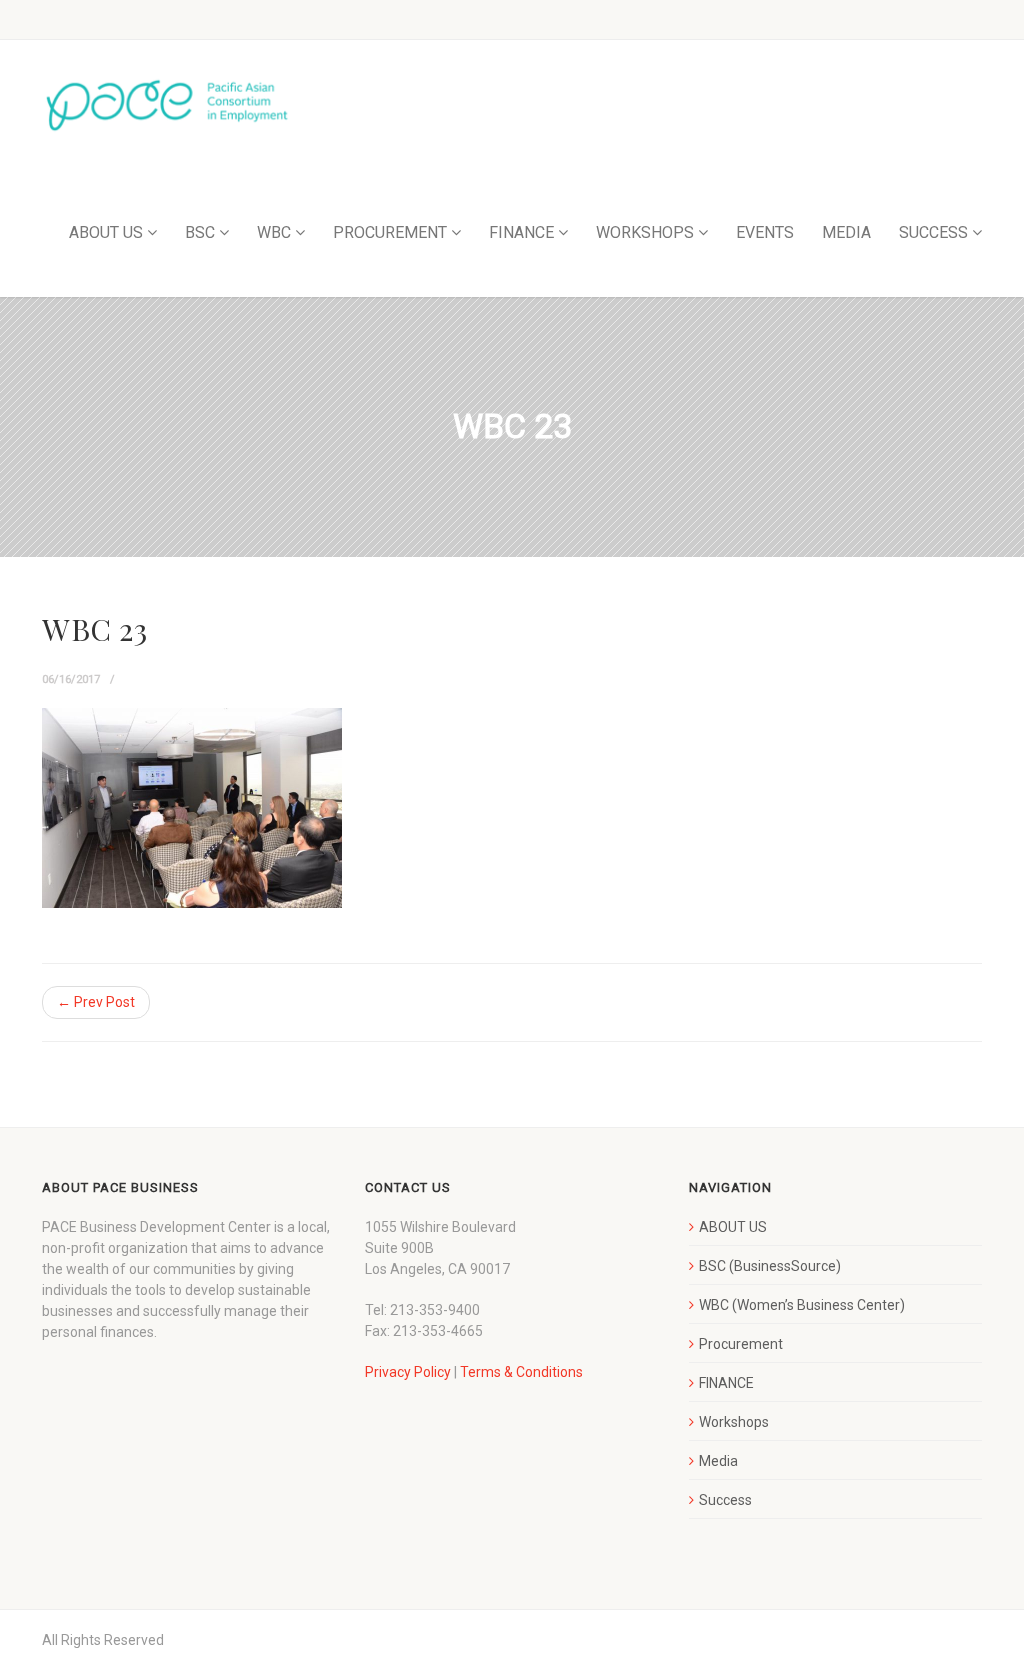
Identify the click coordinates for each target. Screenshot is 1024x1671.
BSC (200, 232)
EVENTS (765, 232)
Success (725, 1500)
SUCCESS (933, 232)
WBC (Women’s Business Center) (802, 1305)
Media (718, 1461)
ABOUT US (106, 232)
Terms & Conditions (521, 1372)
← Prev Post (96, 1002)
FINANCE (521, 232)
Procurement (741, 1344)
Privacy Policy (408, 1372)
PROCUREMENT (390, 232)
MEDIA (846, 232)
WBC (274, 232)
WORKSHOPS (645, 232)
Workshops (734, 1422)
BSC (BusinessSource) (770, 1266)
